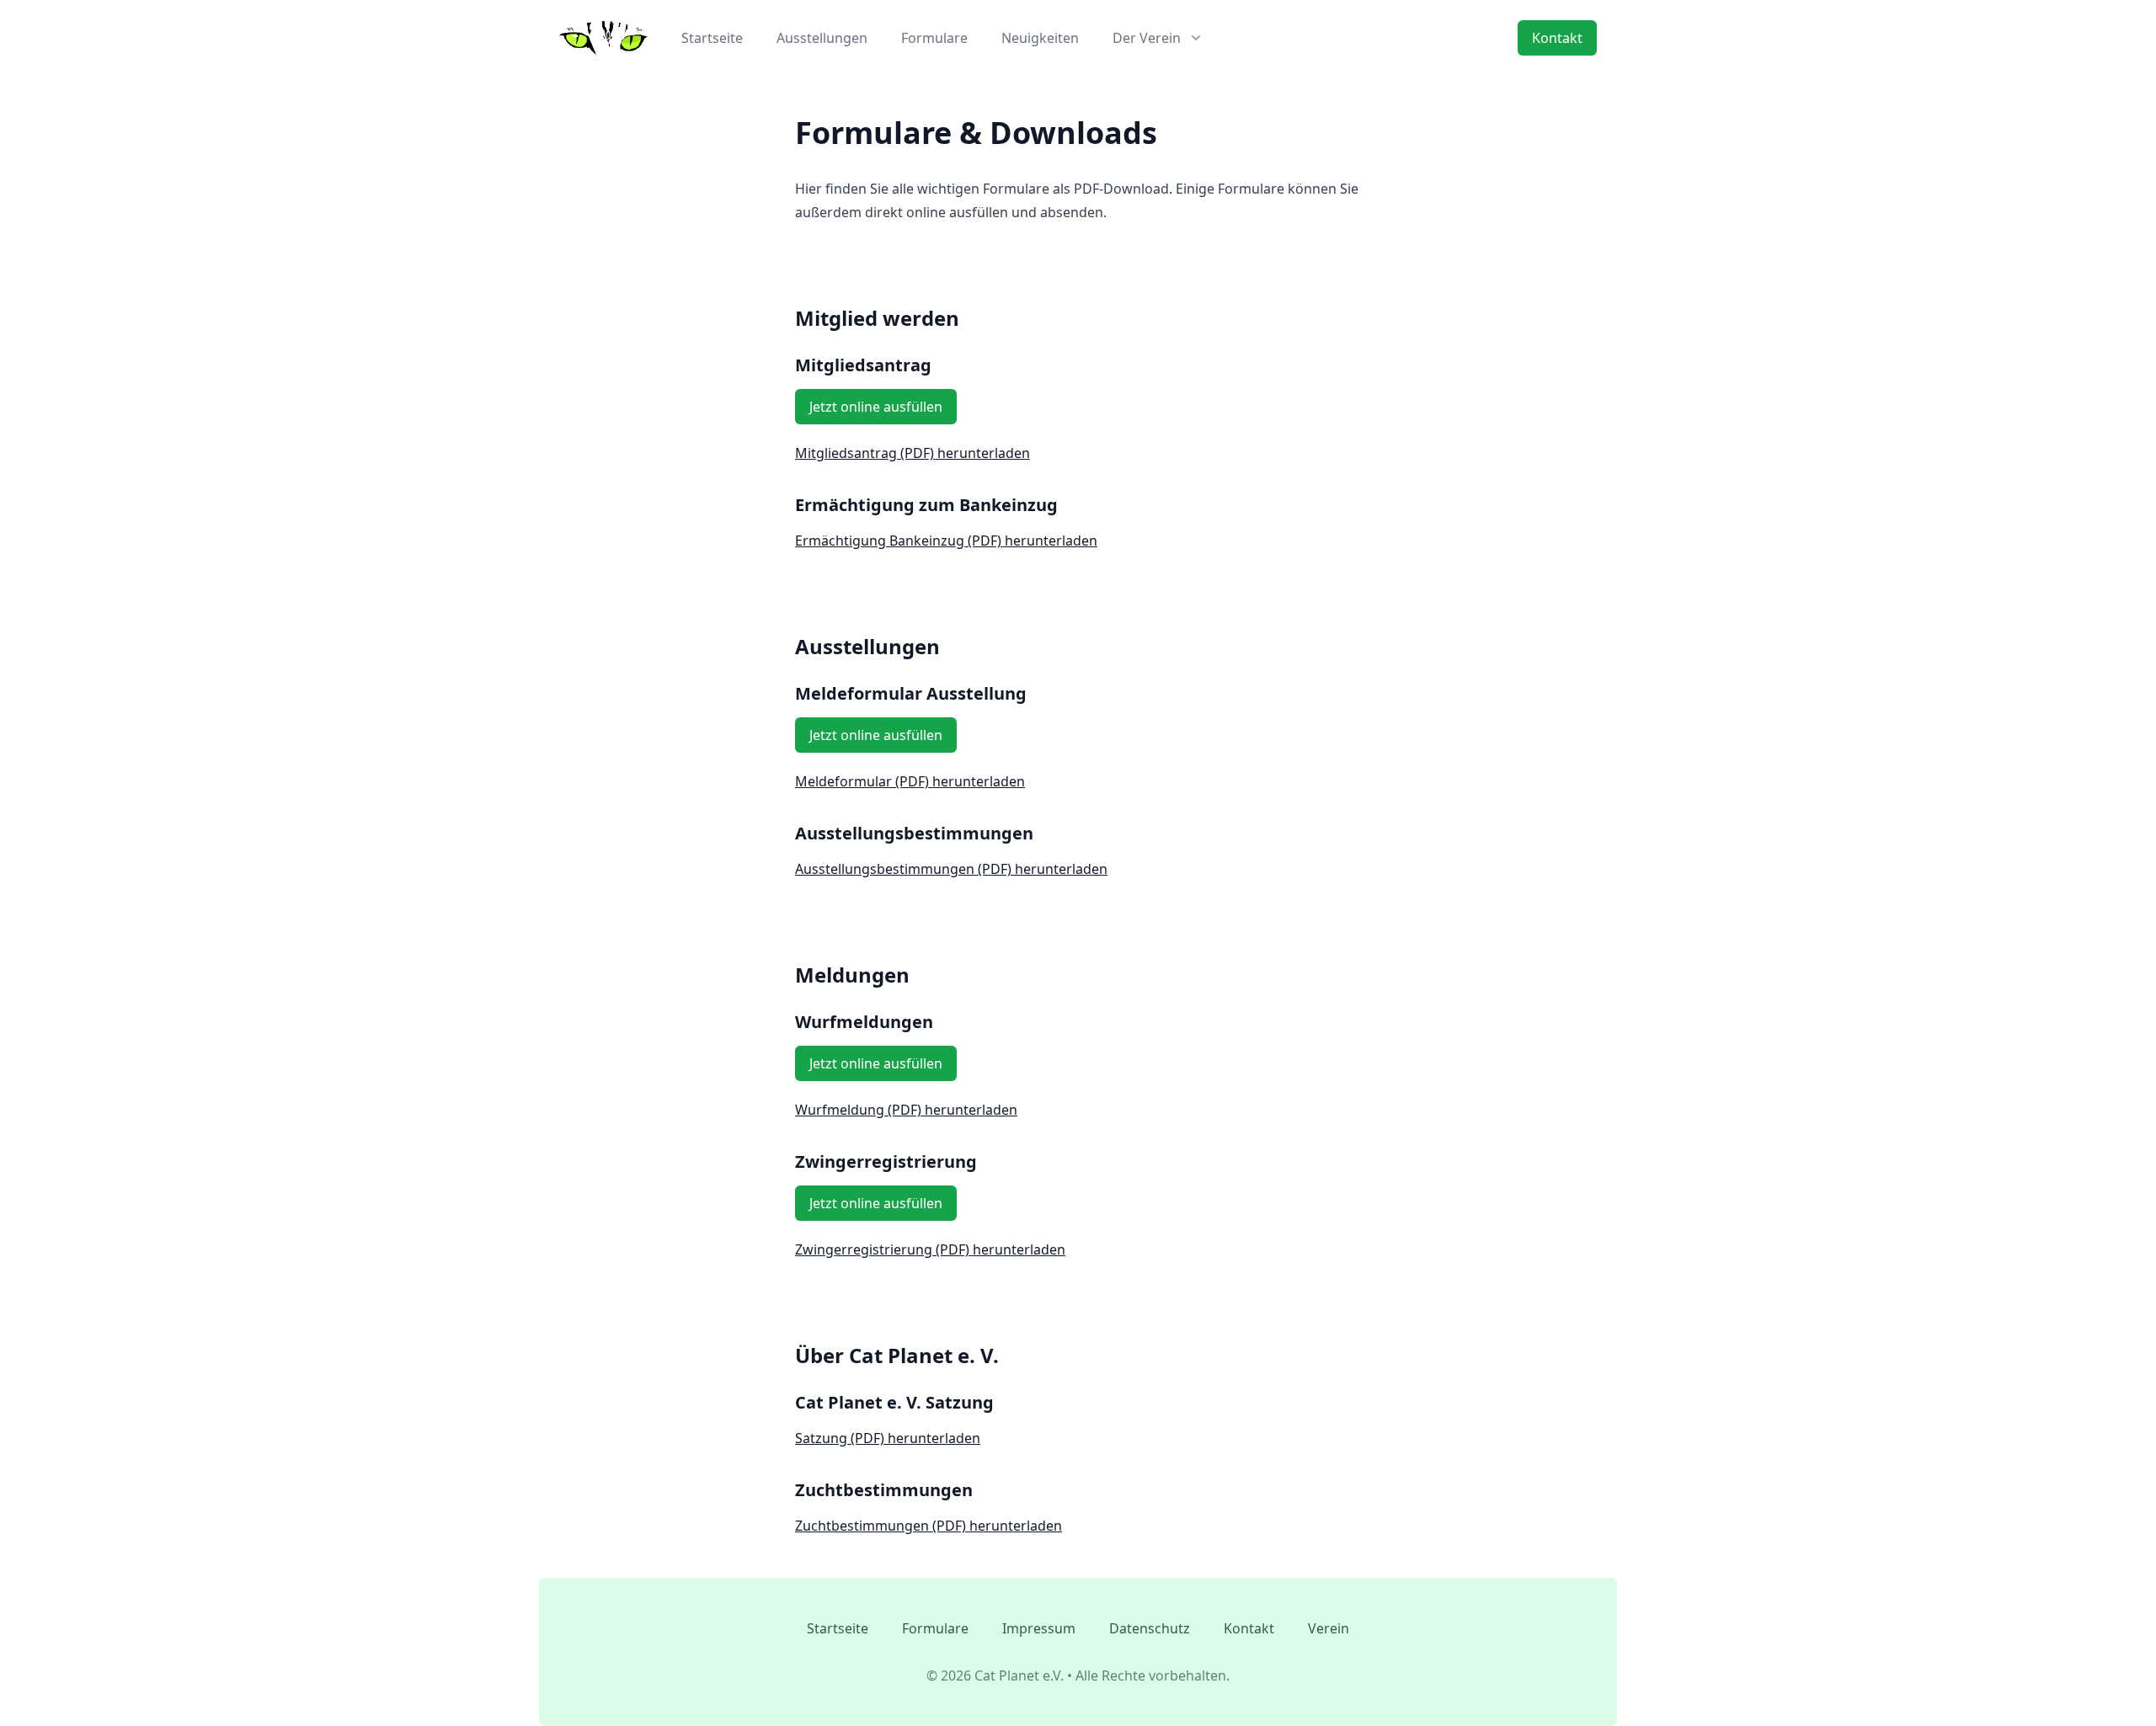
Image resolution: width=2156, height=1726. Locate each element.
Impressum (1039, 1628)
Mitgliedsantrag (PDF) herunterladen (913, 453)
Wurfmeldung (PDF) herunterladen (906, 1110)
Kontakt (1557, 38)
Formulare (934, 38)
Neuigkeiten (1040, 38)
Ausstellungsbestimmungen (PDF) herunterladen (951, 869)
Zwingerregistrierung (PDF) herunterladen (930, 1249)
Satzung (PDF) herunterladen (888, 1438)
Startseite (712, 38)
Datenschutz (1150, 1628)
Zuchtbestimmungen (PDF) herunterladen (929, 1526)
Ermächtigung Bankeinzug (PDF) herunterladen (946, 541)
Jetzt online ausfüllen (876, 407)
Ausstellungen (822, 38)
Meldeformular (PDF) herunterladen (910, 781)
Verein (1329, 1628)
